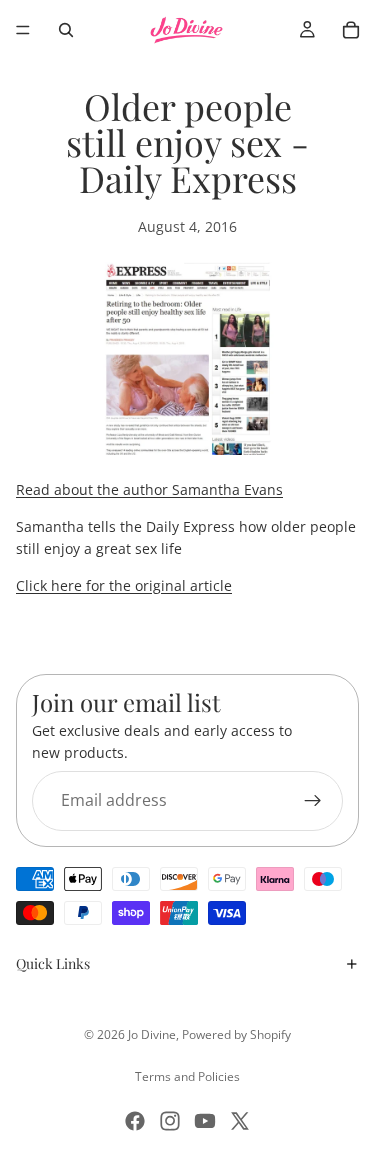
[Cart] (351, 30)
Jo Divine (152, 1034)
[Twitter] (240, 1121)
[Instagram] (170, 1121)
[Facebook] (135, 1121)
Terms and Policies (187, 1076)
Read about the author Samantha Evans (149, 489)
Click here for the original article (124, 585)
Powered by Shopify (236, 1034)
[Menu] (23, 30)
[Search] (66, 30)
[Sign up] (313, 801)
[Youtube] (205, 1121)
